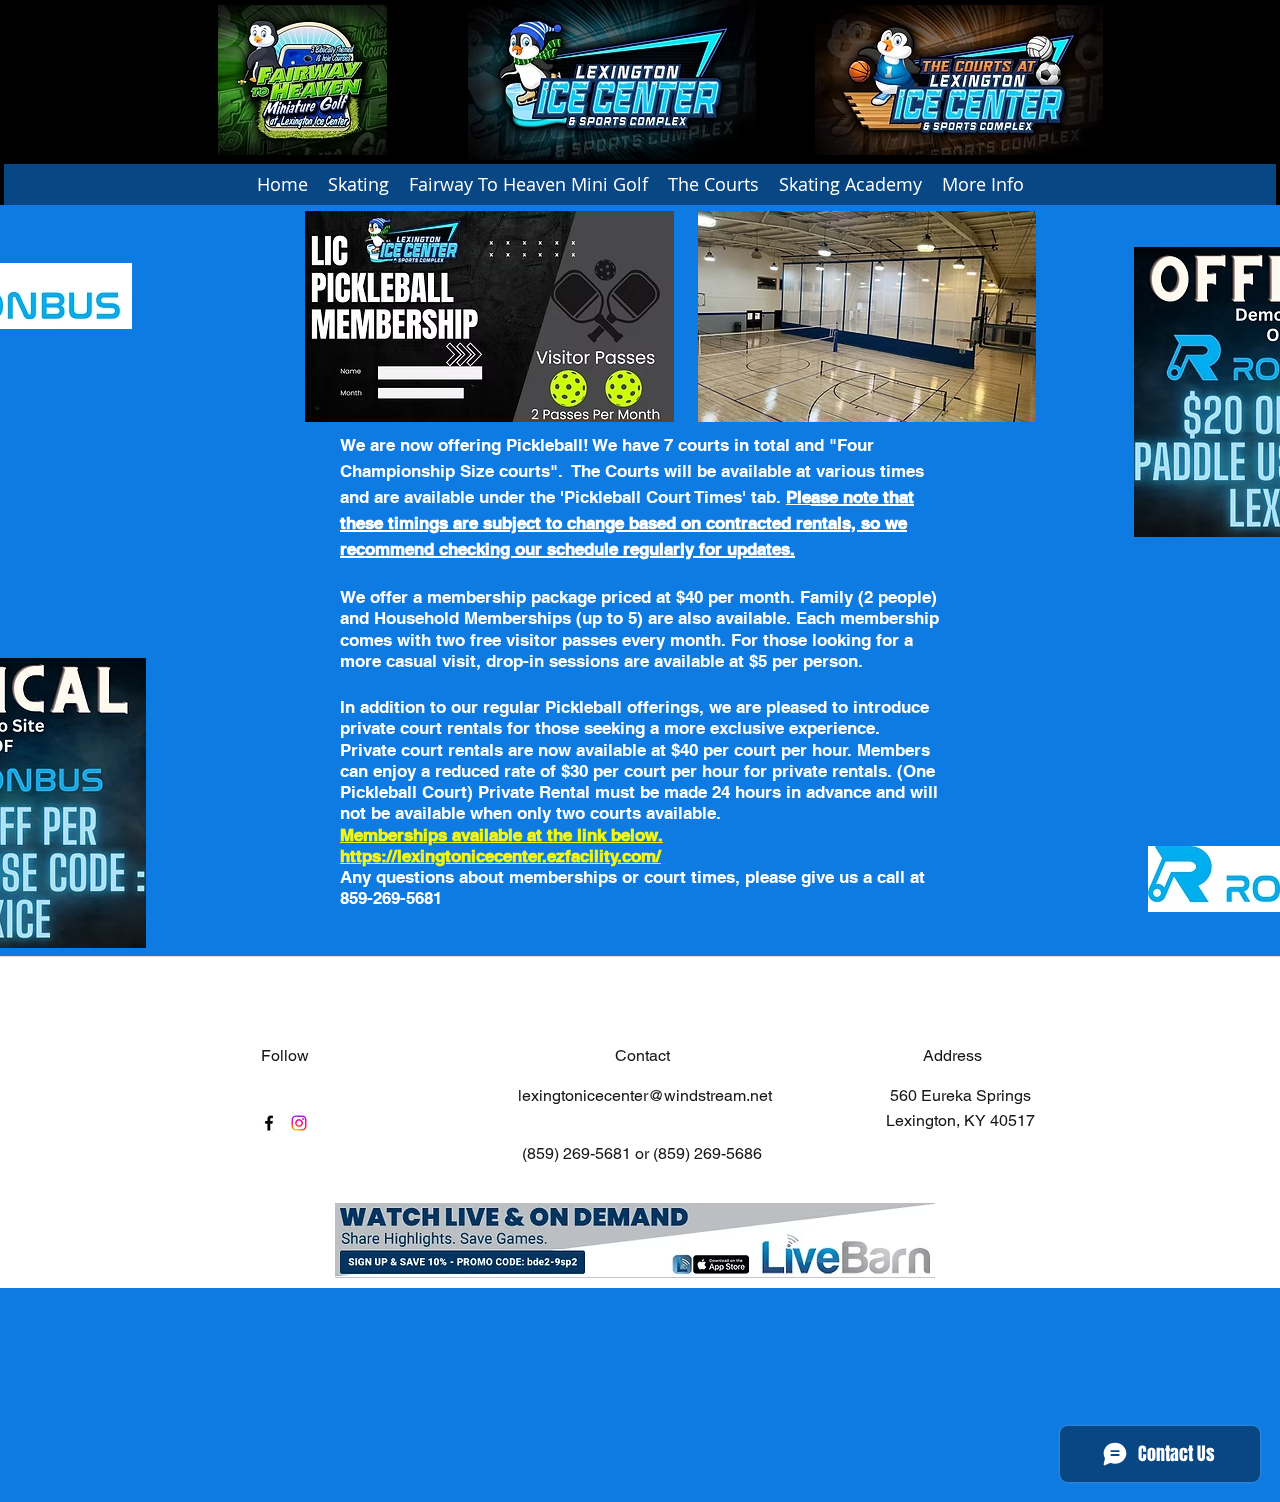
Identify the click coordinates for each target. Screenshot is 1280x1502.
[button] (358, 184)
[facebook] (269, 1123)
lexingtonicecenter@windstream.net (645, 1095)
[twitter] (299, 1123)
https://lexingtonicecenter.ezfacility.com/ (500, 856)
